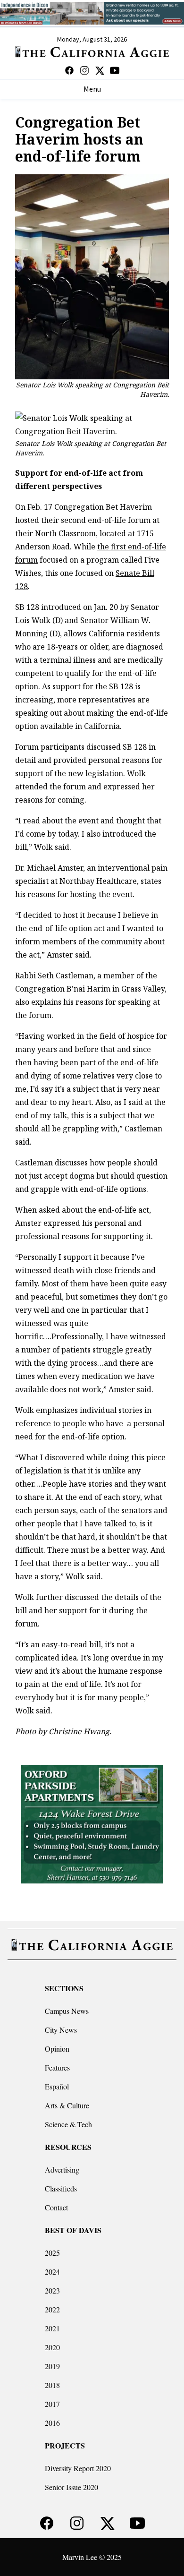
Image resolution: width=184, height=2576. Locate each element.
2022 (52, 2309)
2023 (52, 2290)
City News (61, 2030)
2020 (52, 2347)
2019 (52, 2366)
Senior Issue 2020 (71, 2487)
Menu (92, 89)
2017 (52, 2404)
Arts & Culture (67, 2105)
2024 (52, 2272)
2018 (52, 2385)
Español (57, 2086)
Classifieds (61, 2188)
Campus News (67, 2011)
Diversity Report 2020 (78, 2468)
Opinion (57, 2049)
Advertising (62, 2169)
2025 (52, 2253)
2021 (52, 2328)
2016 (52, 2423)
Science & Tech (68, 2124)
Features (57, 2067)
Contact (56, 2207)
